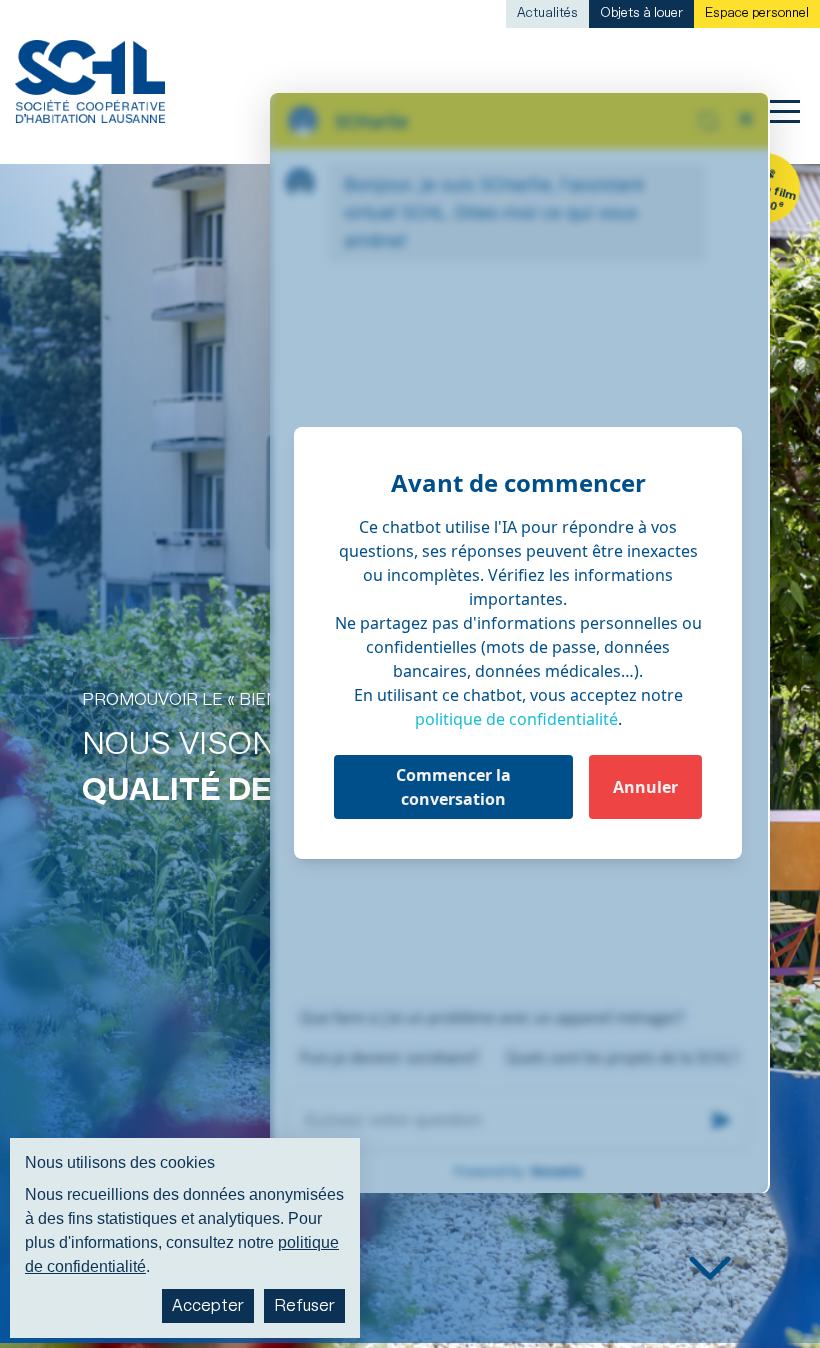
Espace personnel (757, 13)
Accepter (208, 1306)
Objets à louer (641, 13)
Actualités (547, 13)
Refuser (304, 1306)
